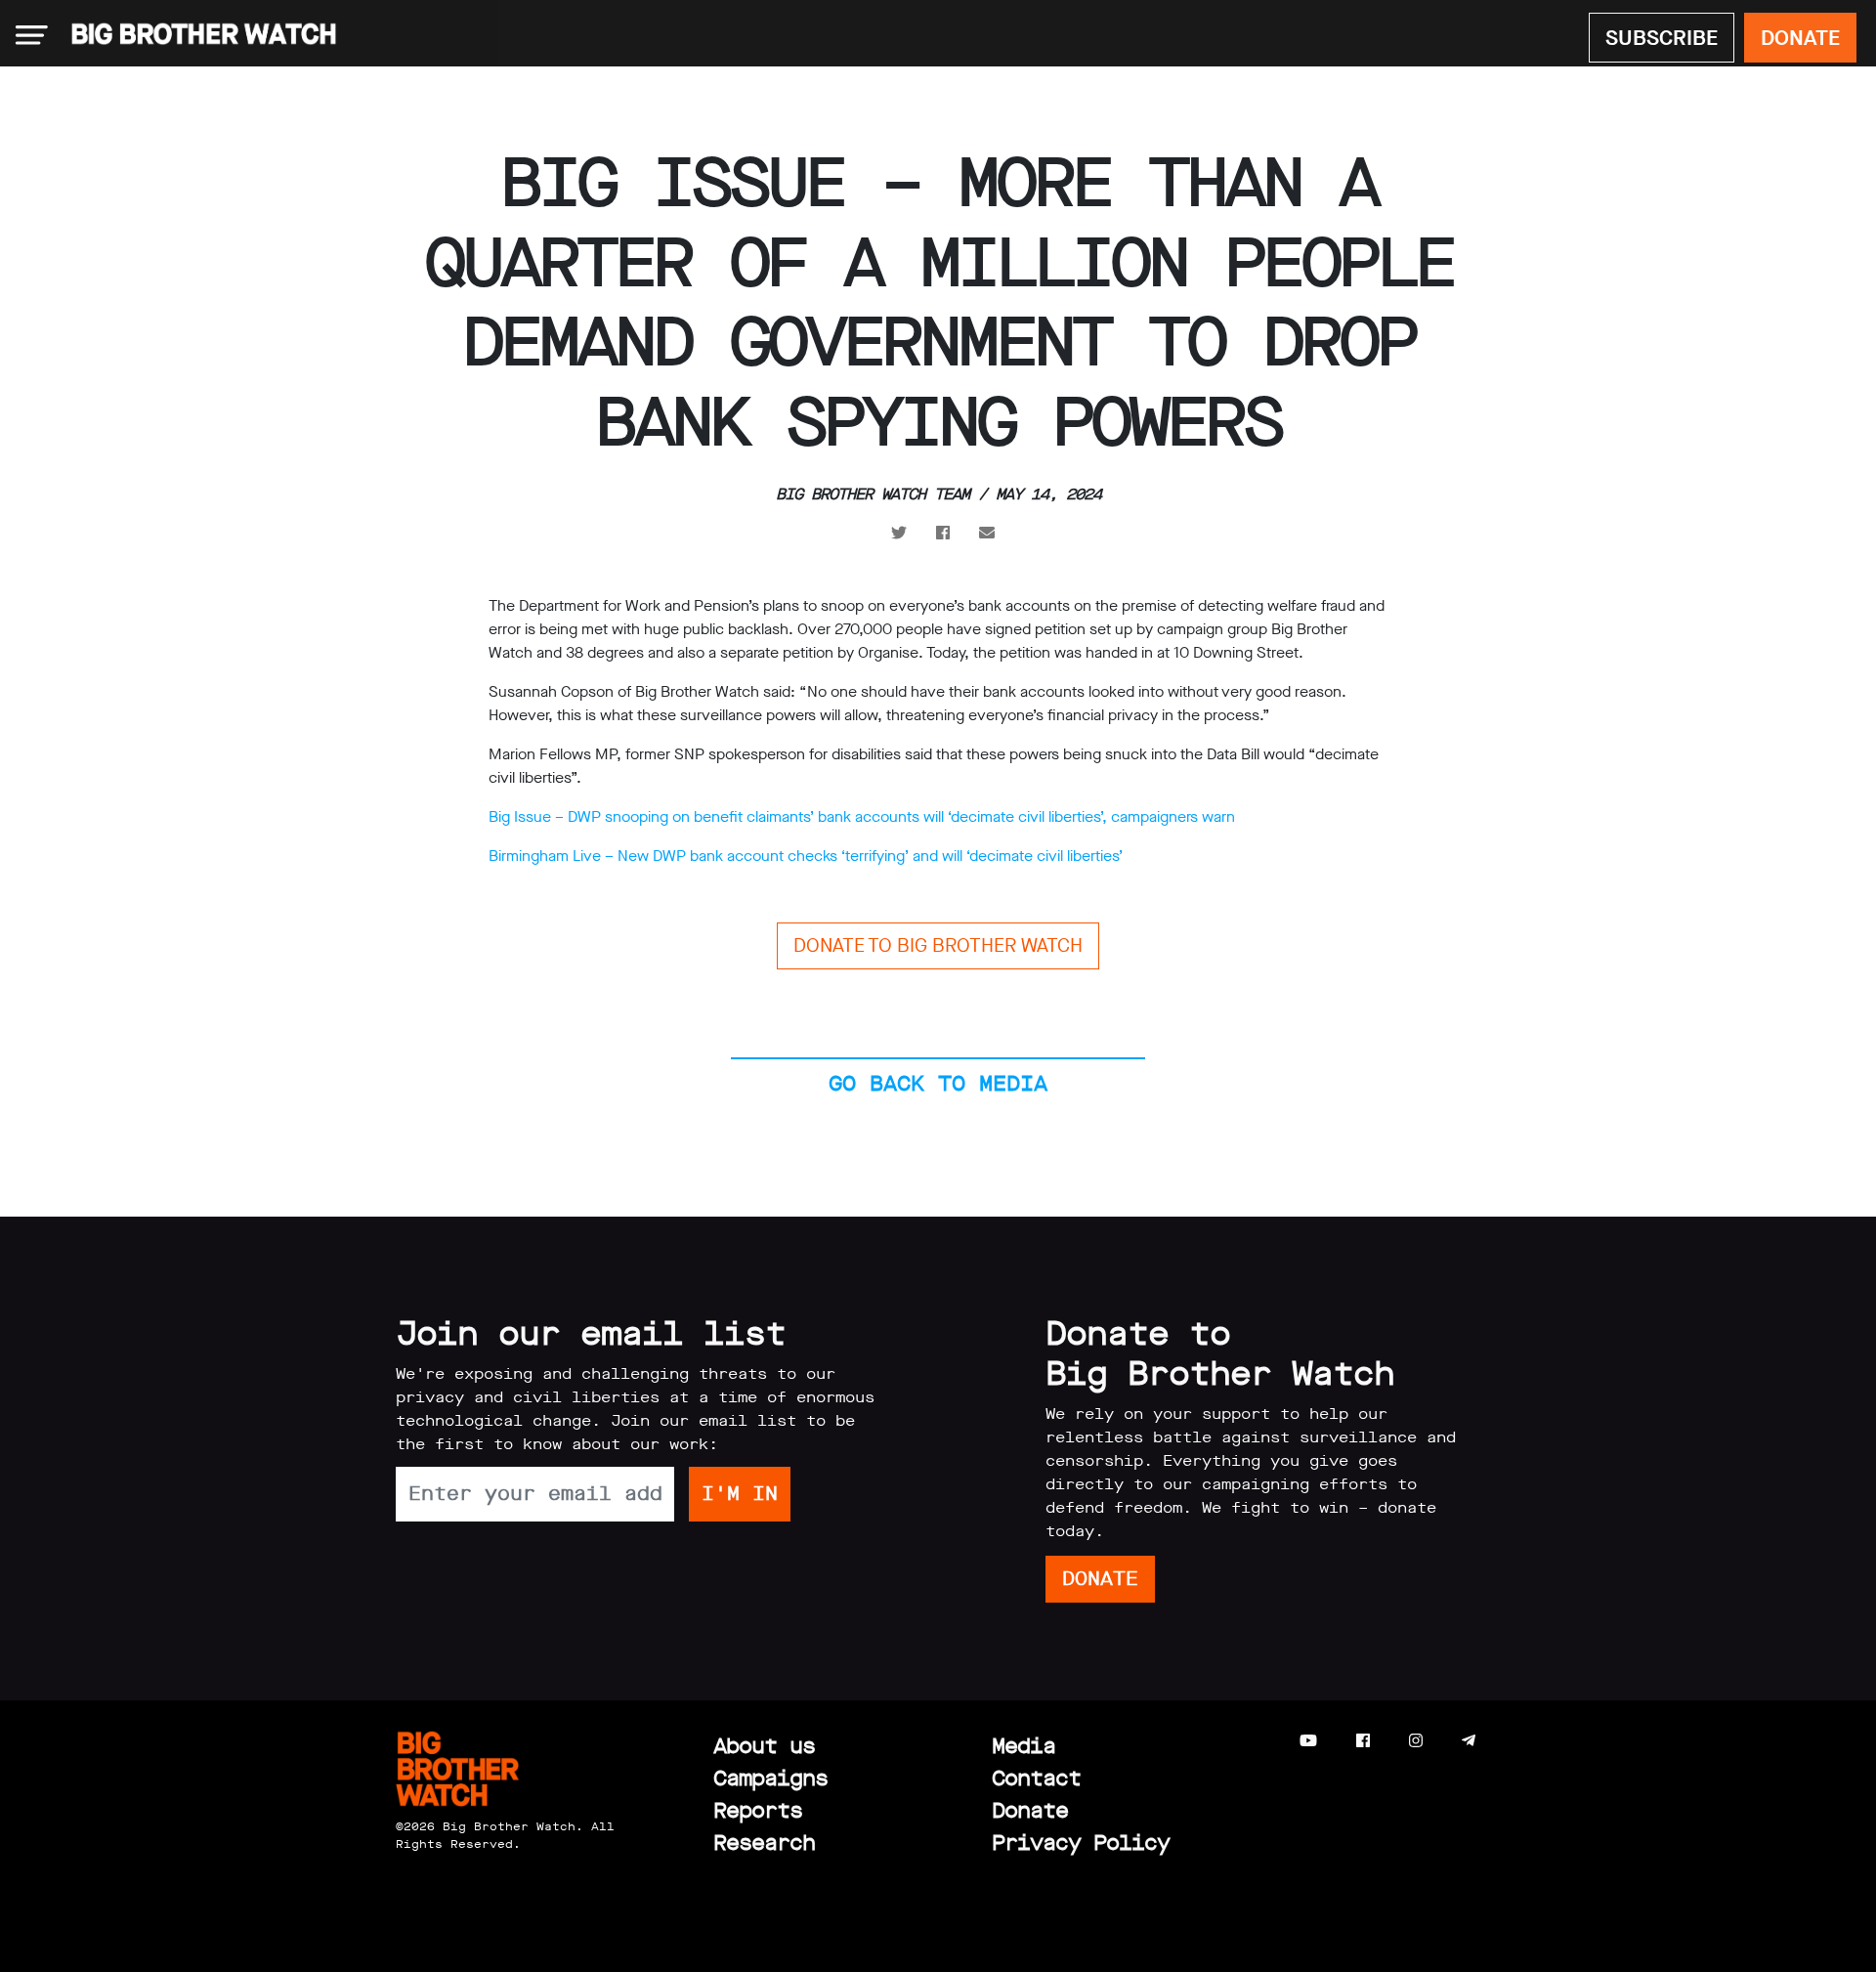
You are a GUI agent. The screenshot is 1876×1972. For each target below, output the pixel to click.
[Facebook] (1363, 1741)
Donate (1030, 1810)
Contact (1036, 1778)
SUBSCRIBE (1662, 38)
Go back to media (938, 1083)
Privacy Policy (1081, 1843)
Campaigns (770, 1778)
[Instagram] (1416, 1741)
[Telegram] (1469, 1741)
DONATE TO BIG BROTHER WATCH (938, 945)
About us (764, 1746)
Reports (758, 1810)
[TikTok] (1507, 1741)
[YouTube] (1308, 1741)
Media (1023, 1746)
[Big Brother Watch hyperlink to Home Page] (198, 35)
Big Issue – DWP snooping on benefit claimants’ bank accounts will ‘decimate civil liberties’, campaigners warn (862, 816)
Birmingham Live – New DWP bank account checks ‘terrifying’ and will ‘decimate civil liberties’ (806, 856)
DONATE (1800, 38)
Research (764, 1843)
